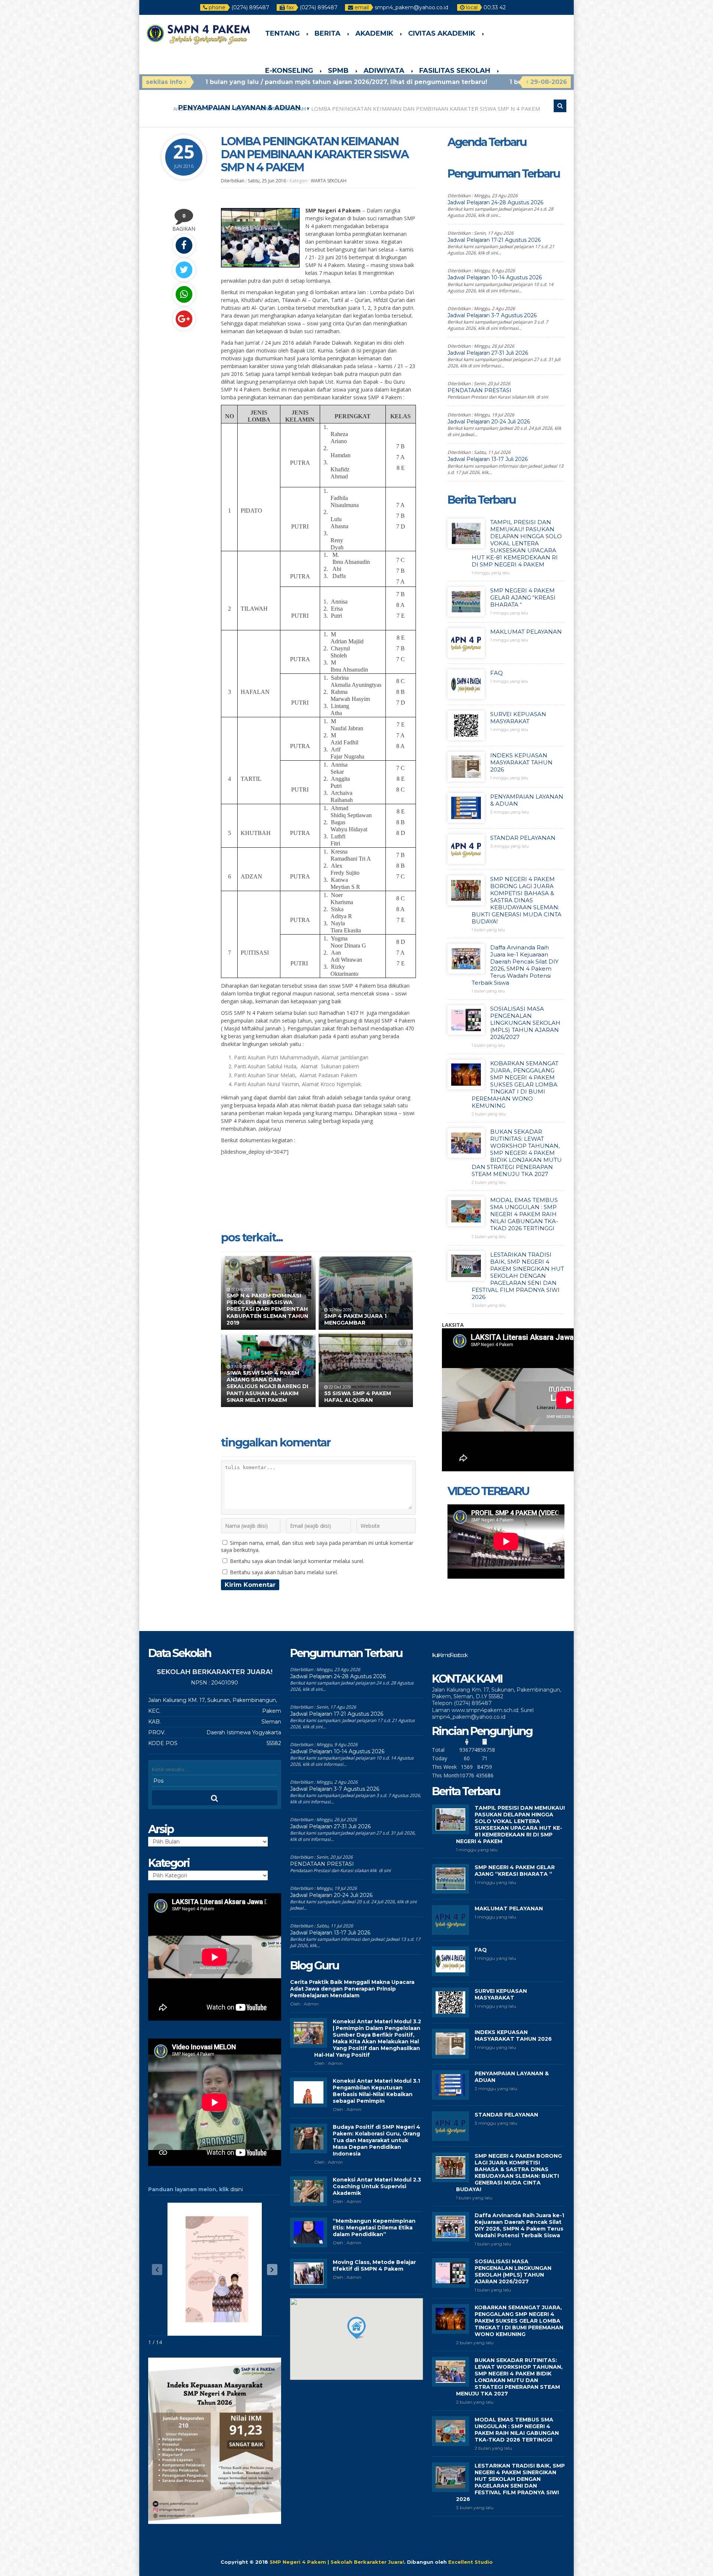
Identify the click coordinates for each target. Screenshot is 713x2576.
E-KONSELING (289, 71)
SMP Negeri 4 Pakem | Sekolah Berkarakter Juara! (337, 2562)
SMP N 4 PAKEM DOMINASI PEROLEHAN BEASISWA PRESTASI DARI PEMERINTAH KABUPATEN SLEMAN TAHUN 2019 (267, 1309)
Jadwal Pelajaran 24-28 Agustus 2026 (495, 202)
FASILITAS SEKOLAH (455, 71)
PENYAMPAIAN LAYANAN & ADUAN (239, 108)
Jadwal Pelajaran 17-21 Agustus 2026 (494, 240)
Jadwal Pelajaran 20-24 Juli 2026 (489, 422)
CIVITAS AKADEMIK (442, 33)
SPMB (338, 71)
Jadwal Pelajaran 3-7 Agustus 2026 (492, 315)
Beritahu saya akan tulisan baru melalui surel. (284, 1572)
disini (237, 2189)
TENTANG (282, 33)
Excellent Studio (471, 2562)
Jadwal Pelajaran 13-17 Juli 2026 (488, 459)
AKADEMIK (374, 33)
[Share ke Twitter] (184, 270)
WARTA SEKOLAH (329, 181)
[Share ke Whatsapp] (184, 294)
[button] (272, 2270)
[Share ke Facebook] (184, 245)
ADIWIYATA (384, 71)
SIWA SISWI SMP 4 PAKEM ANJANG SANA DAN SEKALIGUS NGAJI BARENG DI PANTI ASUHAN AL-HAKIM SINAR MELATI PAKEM (267, 1386)
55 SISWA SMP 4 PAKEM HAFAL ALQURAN (358, 1397)
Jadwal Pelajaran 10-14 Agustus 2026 (495, 277)
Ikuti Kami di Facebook (449, 1655)
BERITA (328, 33)
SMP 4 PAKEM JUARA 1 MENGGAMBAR (355, 1319)
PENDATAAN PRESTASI (479, 390)
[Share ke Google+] (184, 319)
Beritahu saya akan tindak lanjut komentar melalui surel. (297, 1561)
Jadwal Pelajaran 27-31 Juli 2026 (488, 353)
